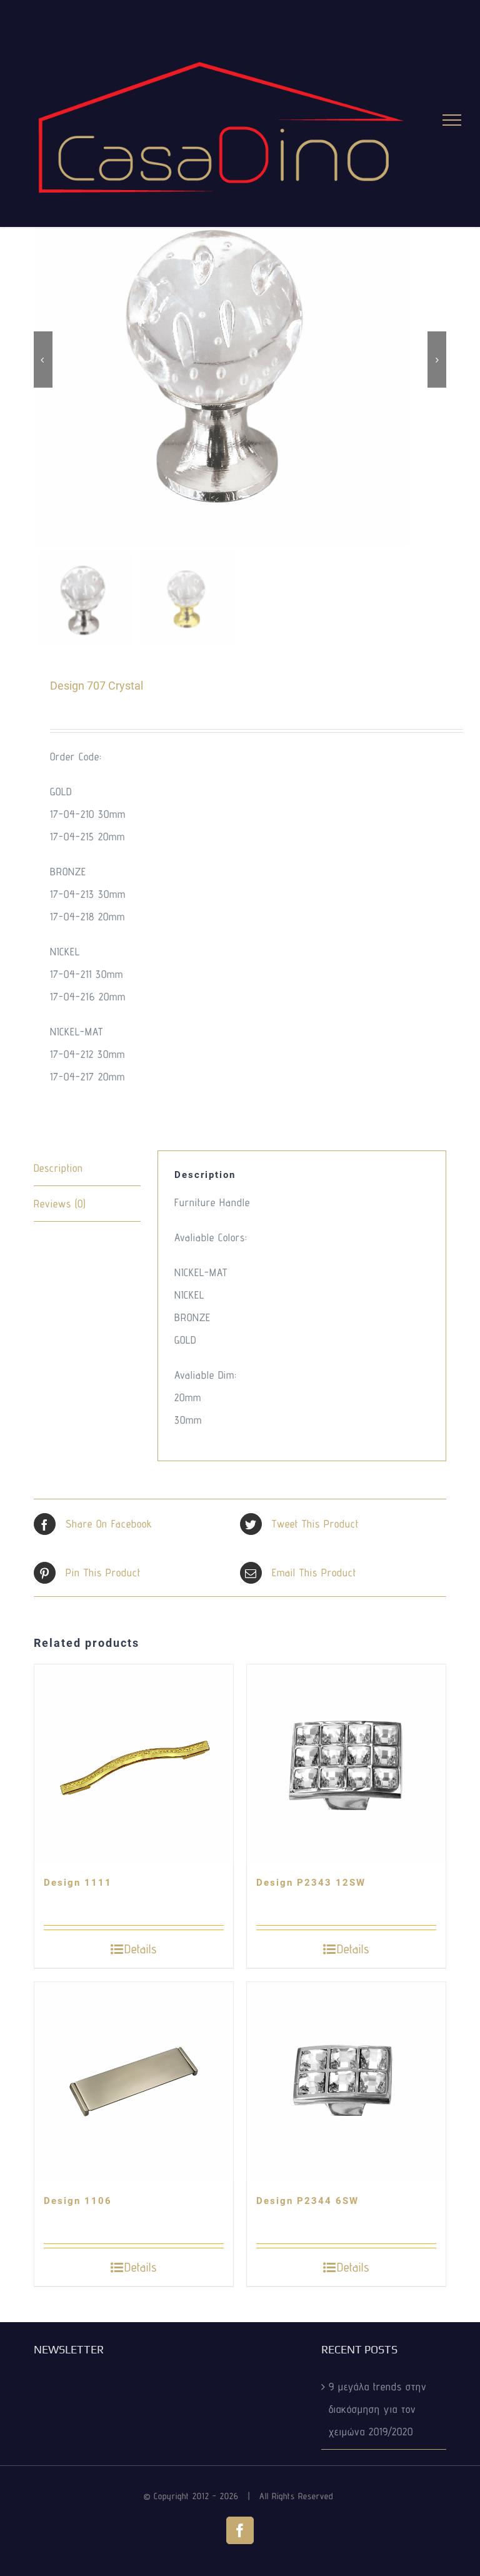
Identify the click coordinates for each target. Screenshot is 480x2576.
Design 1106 (78, 2201)
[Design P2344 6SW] (346, 2081)
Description (58, 1168)
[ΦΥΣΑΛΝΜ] (240, 360)
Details (141, 1949)
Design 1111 (78, 1883)
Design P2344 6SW (307, 2201)
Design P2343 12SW (311, 1883)
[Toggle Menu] (452, 120)
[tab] (87, 1168)
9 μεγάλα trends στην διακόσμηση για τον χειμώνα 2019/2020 (378, 2409)
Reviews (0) (60, 1204)
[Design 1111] (134, 1764)
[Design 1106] (134, 2081)
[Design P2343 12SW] (346, 1764)
